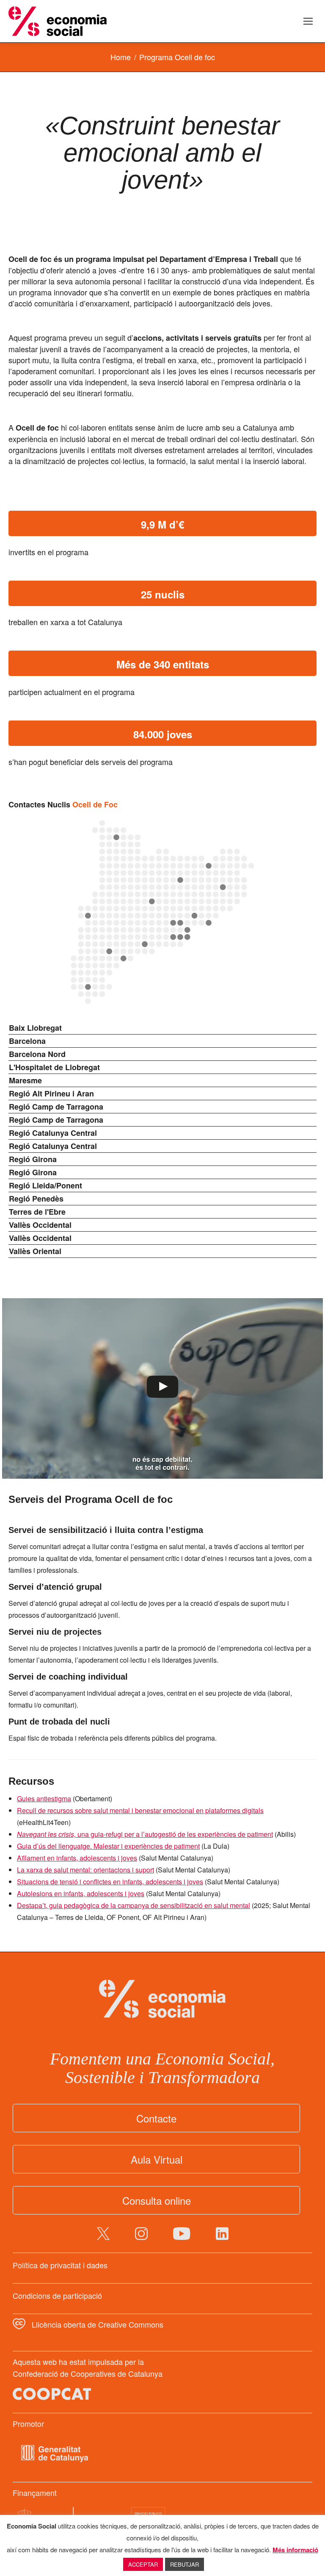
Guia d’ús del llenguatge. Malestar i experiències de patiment (108, 1846)
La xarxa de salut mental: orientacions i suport (85, 1870)
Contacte (156, 2118)
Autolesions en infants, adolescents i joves (81, 1893)
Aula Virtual (157, 2159)
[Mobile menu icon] (308, 21)
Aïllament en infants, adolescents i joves (77, 1858)
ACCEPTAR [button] (143, 2564)
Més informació (295, 2550)
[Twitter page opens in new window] (103, 2234)
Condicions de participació (57, 2295)
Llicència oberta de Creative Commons (98, 2324)
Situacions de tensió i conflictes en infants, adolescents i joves (110, 1882)
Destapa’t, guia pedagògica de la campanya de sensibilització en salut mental (134, 1905)
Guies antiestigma (44, 1798)
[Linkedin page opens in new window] (222, 2234)
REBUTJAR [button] (185, 2564)
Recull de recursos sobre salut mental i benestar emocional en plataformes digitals (140, 1810)
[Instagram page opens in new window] (141, 2234)
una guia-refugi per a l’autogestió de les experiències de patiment (145, 1834)
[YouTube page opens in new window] (182, 2234)
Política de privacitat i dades (60, 2265)
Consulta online (157, 2200)
